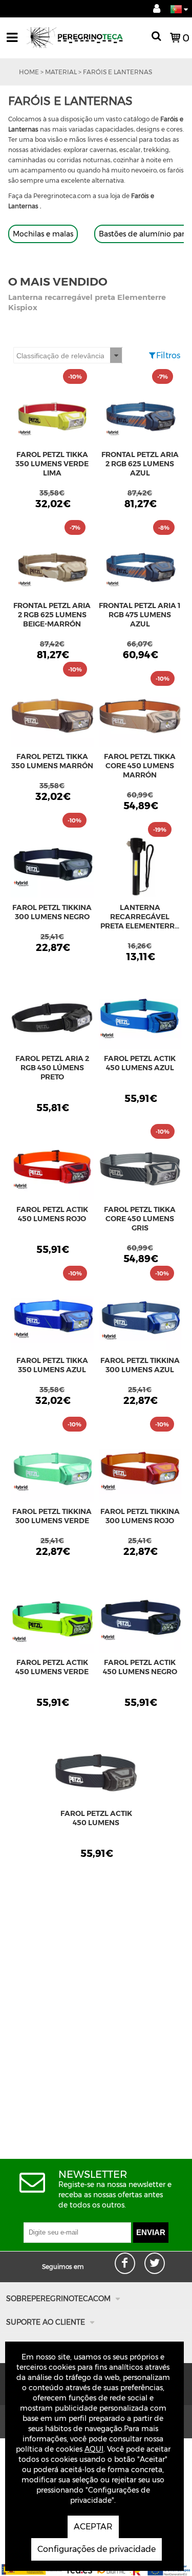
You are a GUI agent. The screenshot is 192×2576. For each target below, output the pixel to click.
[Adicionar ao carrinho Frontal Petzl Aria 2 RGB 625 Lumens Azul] (140, 417)
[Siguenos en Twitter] (166, 2257)
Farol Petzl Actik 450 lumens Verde (52, 1667)
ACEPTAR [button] (93, 2527)
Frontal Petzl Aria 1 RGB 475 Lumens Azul (140, 615)
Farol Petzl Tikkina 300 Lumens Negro (52, 912)
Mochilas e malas (43, 234)
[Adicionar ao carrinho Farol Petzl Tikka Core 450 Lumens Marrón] (140, 719)
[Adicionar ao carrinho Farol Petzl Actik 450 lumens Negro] (140, 1625)
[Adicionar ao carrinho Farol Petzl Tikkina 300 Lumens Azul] (140, 1323)
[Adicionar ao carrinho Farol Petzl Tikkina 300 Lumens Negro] (52, 870)
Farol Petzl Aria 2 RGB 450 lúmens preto (52, 1068)
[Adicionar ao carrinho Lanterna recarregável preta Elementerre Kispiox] (140, 870)
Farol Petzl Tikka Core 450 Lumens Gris (140, 1219)
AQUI (94, 2449)
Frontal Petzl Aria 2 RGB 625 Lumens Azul (140, 464)
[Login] (157, 9)
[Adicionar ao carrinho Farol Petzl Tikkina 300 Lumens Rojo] (140, 1474)
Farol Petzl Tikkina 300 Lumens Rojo (140, 1516)
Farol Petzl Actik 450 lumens (96, 1818)
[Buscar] (156, 38)
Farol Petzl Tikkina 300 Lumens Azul (140, 1365)
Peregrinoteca (83, 42)
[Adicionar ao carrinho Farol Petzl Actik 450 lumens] (96, 1776)
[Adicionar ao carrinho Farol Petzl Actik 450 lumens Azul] (140, 1021)
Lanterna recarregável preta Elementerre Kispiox (140, 917)
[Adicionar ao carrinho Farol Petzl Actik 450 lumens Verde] (52, 1625)
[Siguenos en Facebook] (136, 2257)
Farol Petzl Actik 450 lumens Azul (140, 1063)
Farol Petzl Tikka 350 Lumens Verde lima (52, 464)
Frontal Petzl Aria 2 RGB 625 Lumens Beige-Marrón (52, 615)
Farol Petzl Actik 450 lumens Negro (140, 1667)
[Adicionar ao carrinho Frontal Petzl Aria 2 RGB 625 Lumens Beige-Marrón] (52, 568)
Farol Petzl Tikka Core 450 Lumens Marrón (140, 766)
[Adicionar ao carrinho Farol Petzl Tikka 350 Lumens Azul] (52, 1323)
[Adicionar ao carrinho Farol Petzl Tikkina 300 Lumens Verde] (52, 1474)
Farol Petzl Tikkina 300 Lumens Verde (52, 1516)
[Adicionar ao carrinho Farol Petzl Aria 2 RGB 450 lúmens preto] (52, 1021)
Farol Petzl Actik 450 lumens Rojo (52, 1214)
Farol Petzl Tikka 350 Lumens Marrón (52, 761)
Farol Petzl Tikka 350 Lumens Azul (52, 1365)
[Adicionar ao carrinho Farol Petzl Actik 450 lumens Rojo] (52, 1172)
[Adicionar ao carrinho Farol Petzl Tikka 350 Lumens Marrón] (52, 719)
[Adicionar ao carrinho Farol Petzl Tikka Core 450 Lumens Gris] (140, 1172)
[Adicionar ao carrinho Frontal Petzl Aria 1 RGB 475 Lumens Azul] (140, 568)
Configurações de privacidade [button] (97, 2549)
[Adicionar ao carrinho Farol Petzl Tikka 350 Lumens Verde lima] (52, 417)
